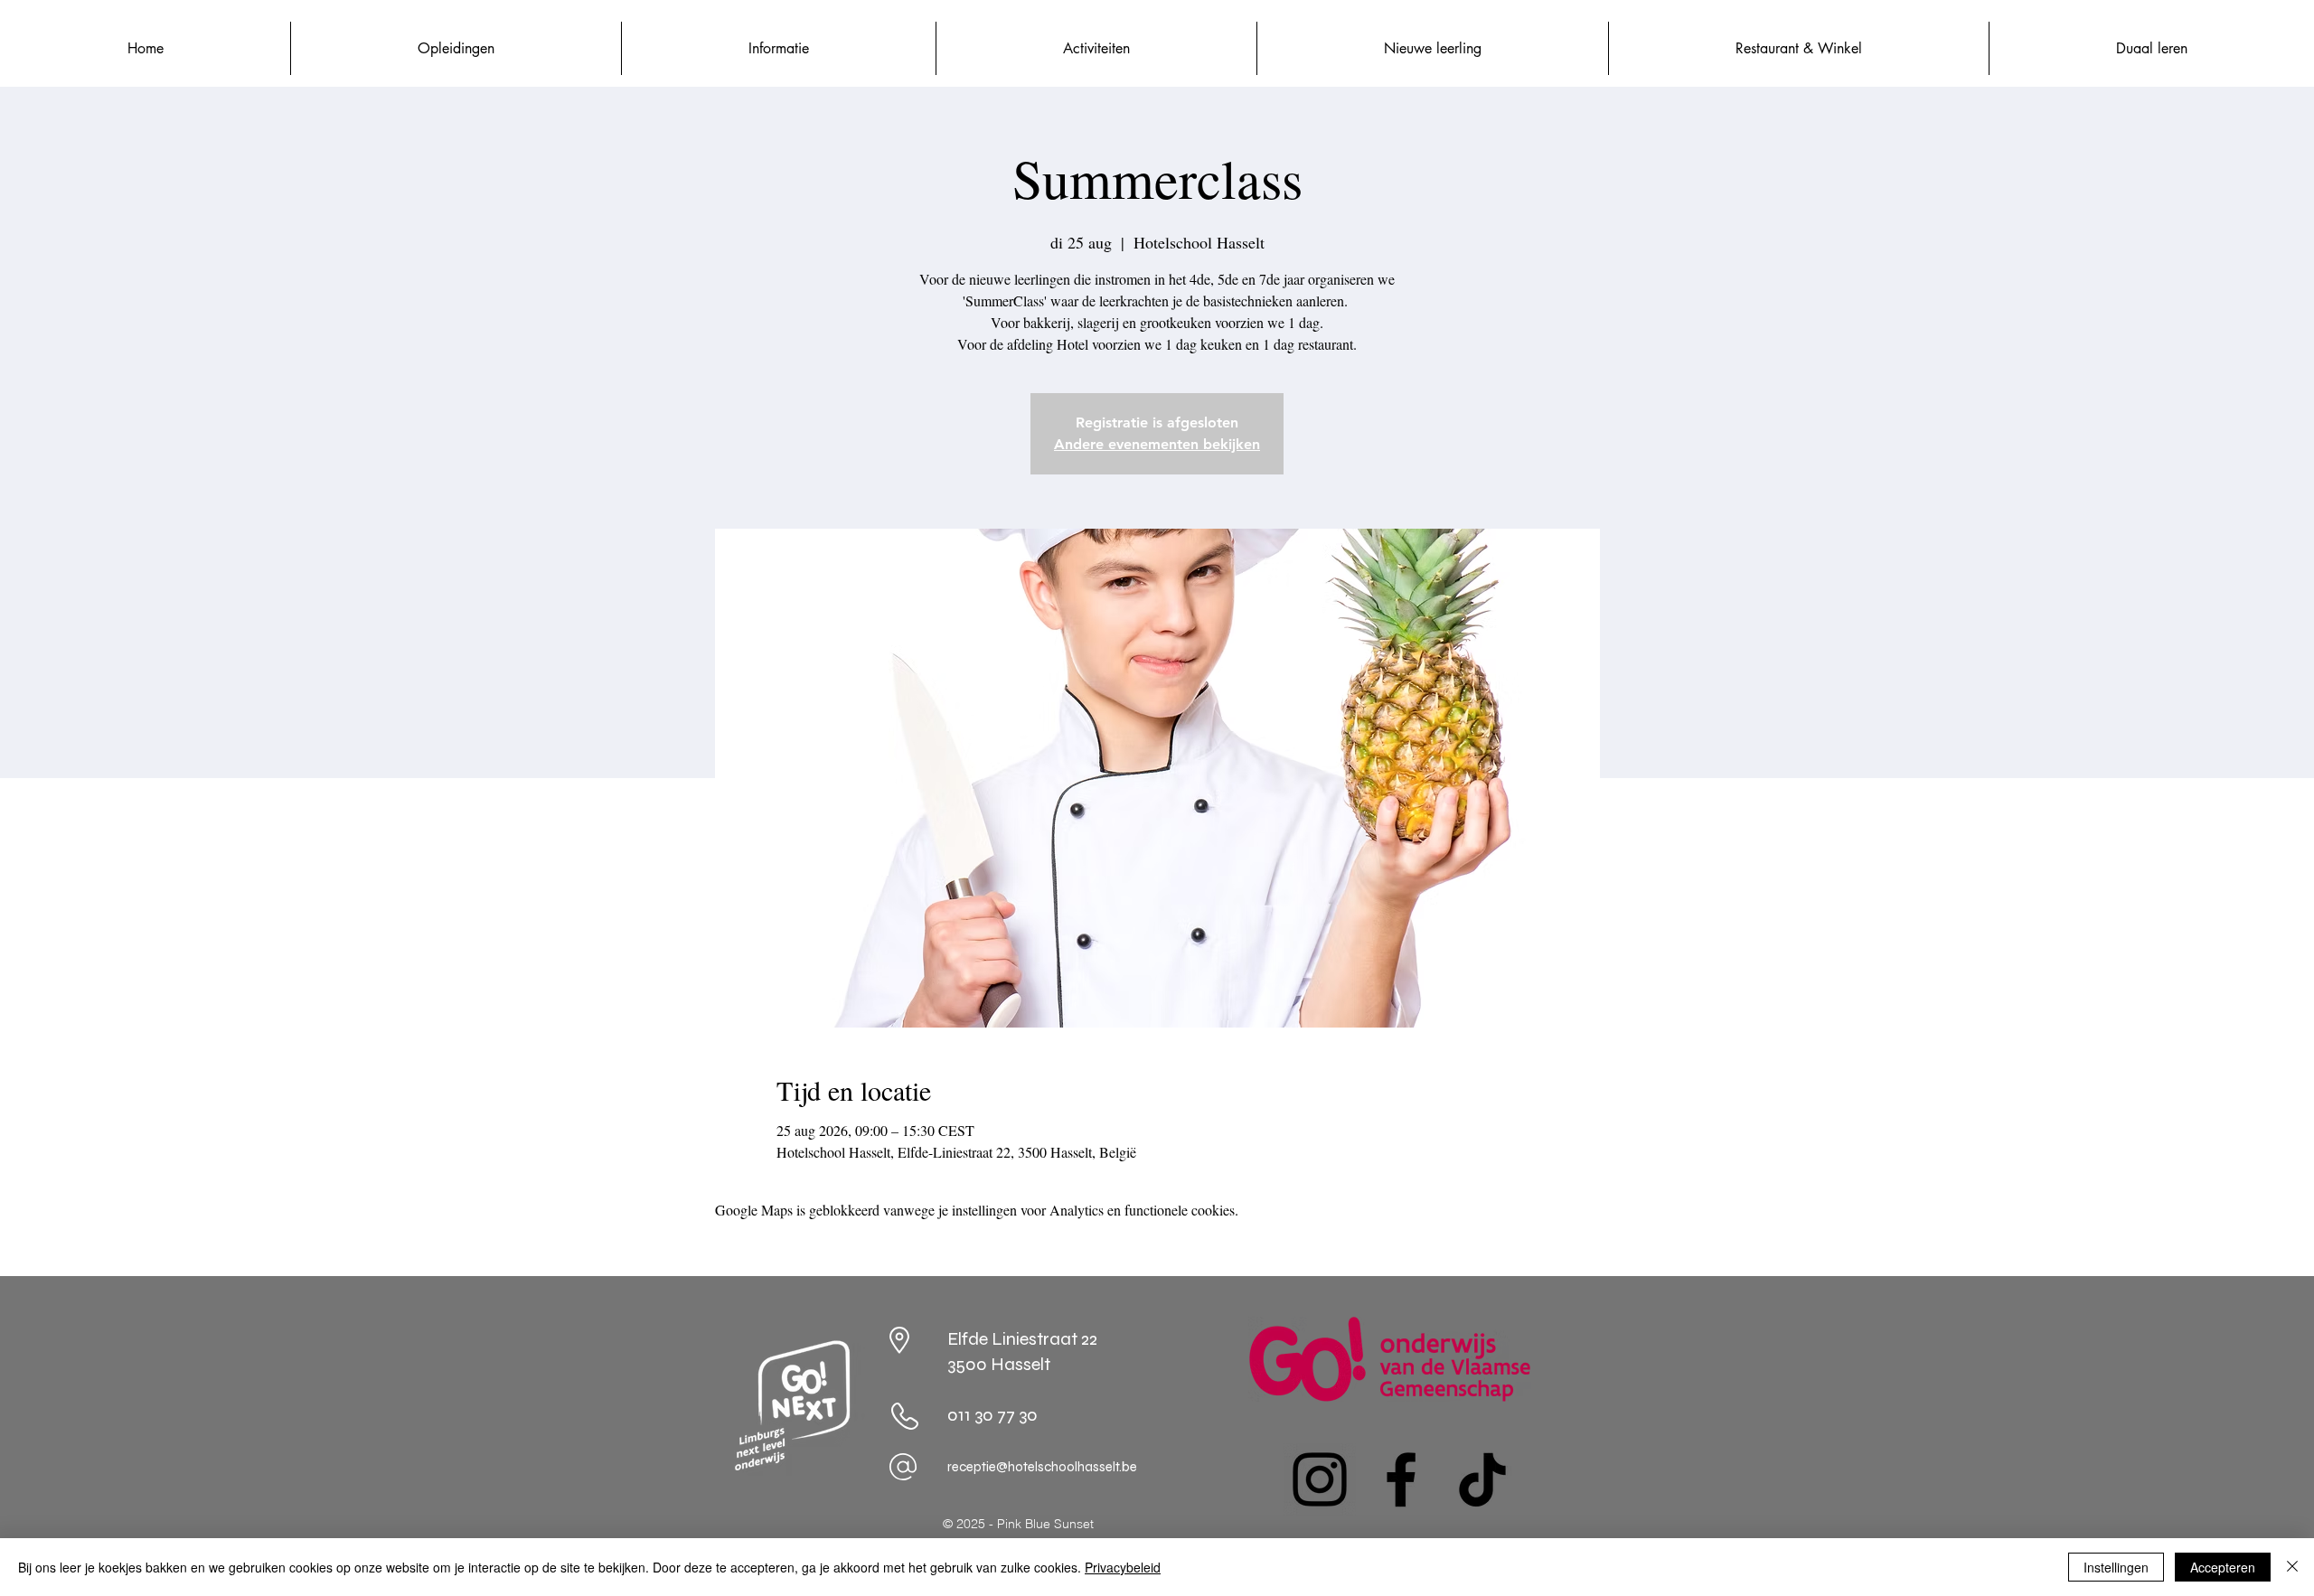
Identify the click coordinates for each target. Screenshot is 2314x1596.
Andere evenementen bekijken (1157, 444)
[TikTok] (1482, 1479)
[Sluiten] (2292, 1567)
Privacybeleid (1123, 1567)
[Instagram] (1320, 1479)
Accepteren (2223, 1567)
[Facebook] (1401, 1479)
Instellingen (2116, 1567)
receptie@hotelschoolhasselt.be (1042, 1467)
